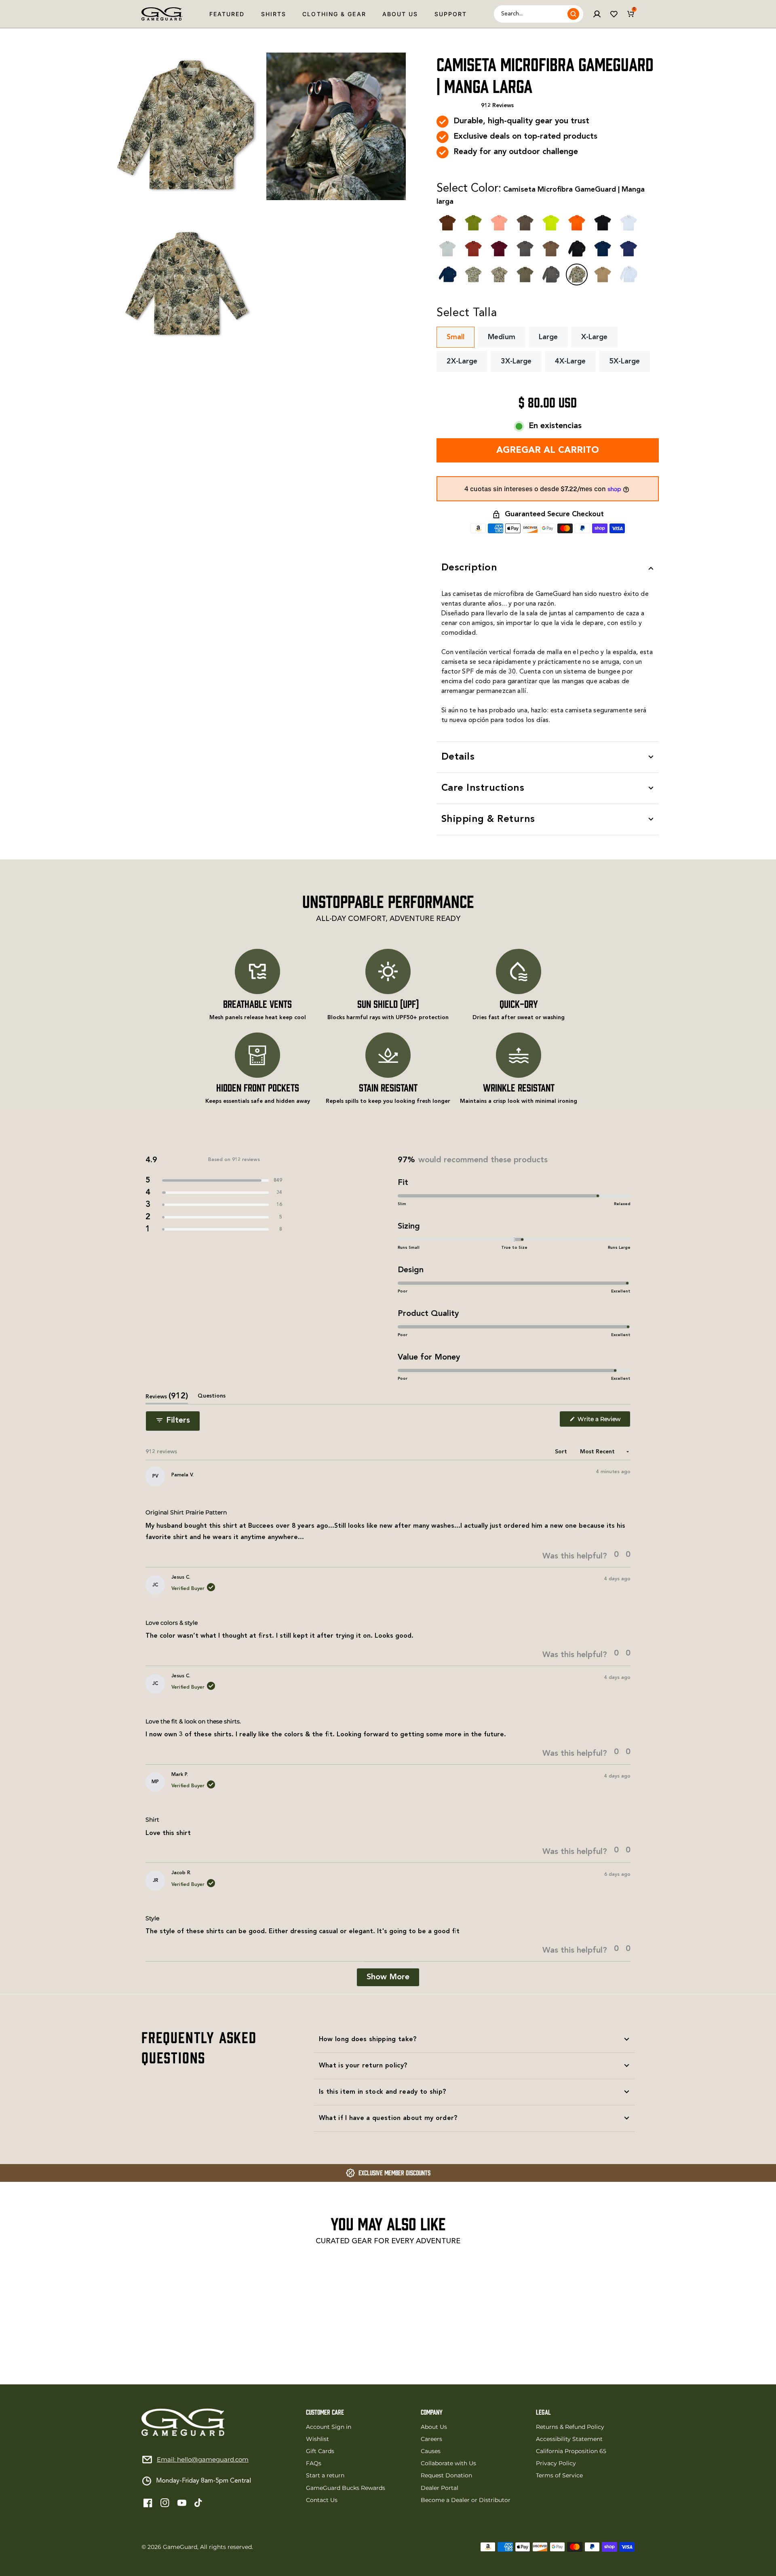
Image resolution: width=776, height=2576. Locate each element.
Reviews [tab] (167, 1398)
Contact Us (322, 2500)
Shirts (274, 14)
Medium (502, 337)
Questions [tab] (212, 1399)
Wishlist (317, 2439)
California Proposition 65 (571, 2451)
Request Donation (446, 2475)
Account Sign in (329, 2427)
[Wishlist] (614, 14)
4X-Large (570, 361)
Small (455, 337)
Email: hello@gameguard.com (203, 2459)
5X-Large (624, 361)
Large (548, 337)
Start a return (325, 2475)
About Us (400, 14)
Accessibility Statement (569, 2439)
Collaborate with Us (448, 2463)
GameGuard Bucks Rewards (346, 2488)
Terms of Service (559, 2475)
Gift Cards (320, 2451)
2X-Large (462, 361)
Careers (431, 2439)
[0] (631, 14)
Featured (227, 14)
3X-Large (516, 361)
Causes (431, 2451)
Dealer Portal (440, 2488)
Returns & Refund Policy (570, 2427)
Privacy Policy (556, 2463)
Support (451, 14)
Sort (562, 1452)
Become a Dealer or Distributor (466, 2500)
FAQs (314, 2463)
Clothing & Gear (334, 14)
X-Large (594, 337)
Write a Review (603, 1421)
